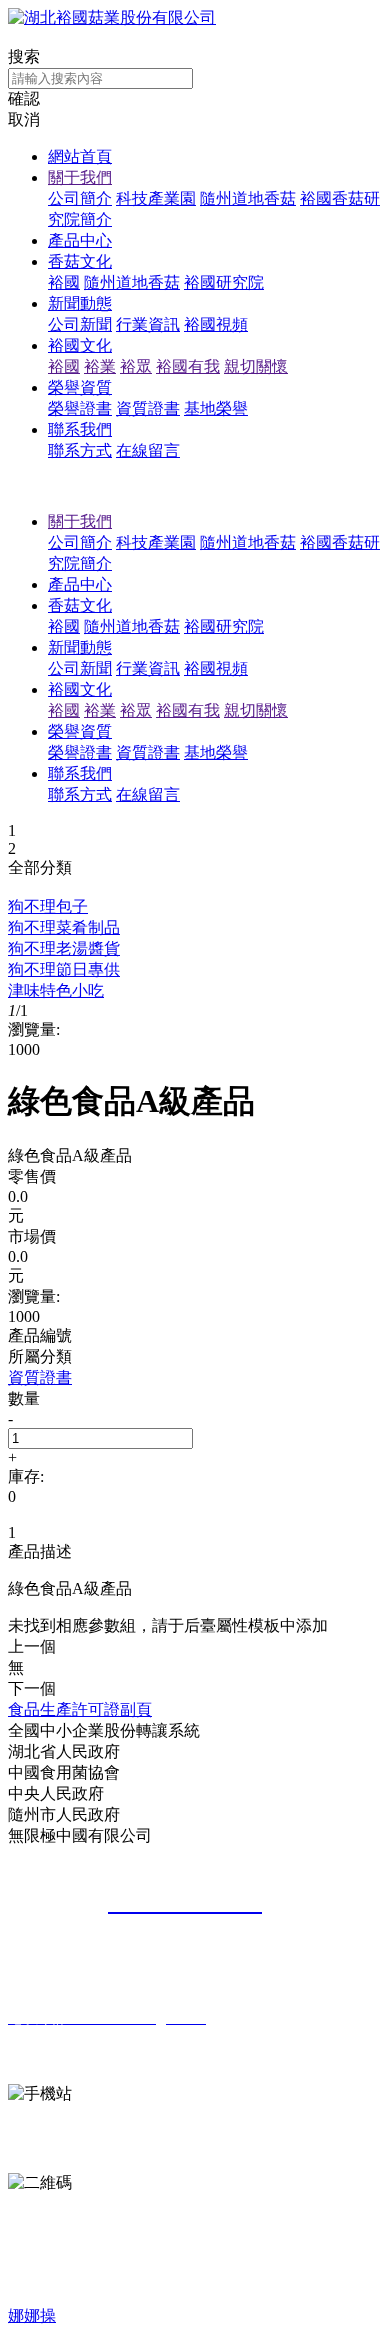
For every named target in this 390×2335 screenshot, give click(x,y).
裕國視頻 (216, 324)
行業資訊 (148, 324)
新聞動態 (80, 303)
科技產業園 (156, 198)
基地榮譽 (216, 408)
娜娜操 (32, 2315)
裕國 (64, 282)
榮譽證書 (80, 408)
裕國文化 (80, 345)
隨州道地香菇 (248, 198)
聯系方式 (80, 450)
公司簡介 (80, 198)
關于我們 (80, 177)
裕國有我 (188, 366)
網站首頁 (80, 156)
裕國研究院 (224, 282)
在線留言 (148, 450)
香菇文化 (80, 261)
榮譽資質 (80, 387)
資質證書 (148, 408)
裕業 (100, 366)
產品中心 (80, 240)
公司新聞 (80, 324)
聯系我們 (80, 429)
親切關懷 (256, 366)
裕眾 (136, 366)
